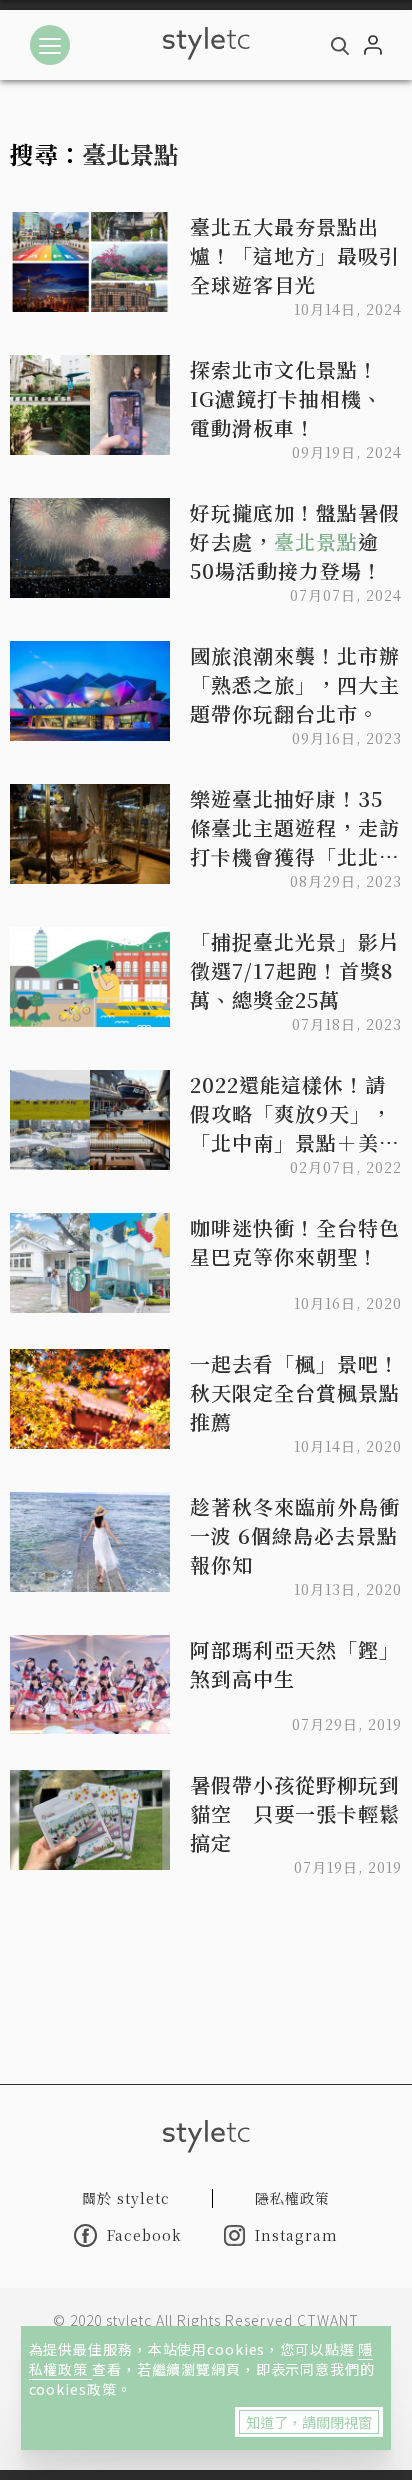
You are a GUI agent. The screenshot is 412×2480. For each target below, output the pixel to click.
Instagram (296, 2235)
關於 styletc (126, 2198)
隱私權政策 (292, 2198)
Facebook (144, 2235)
